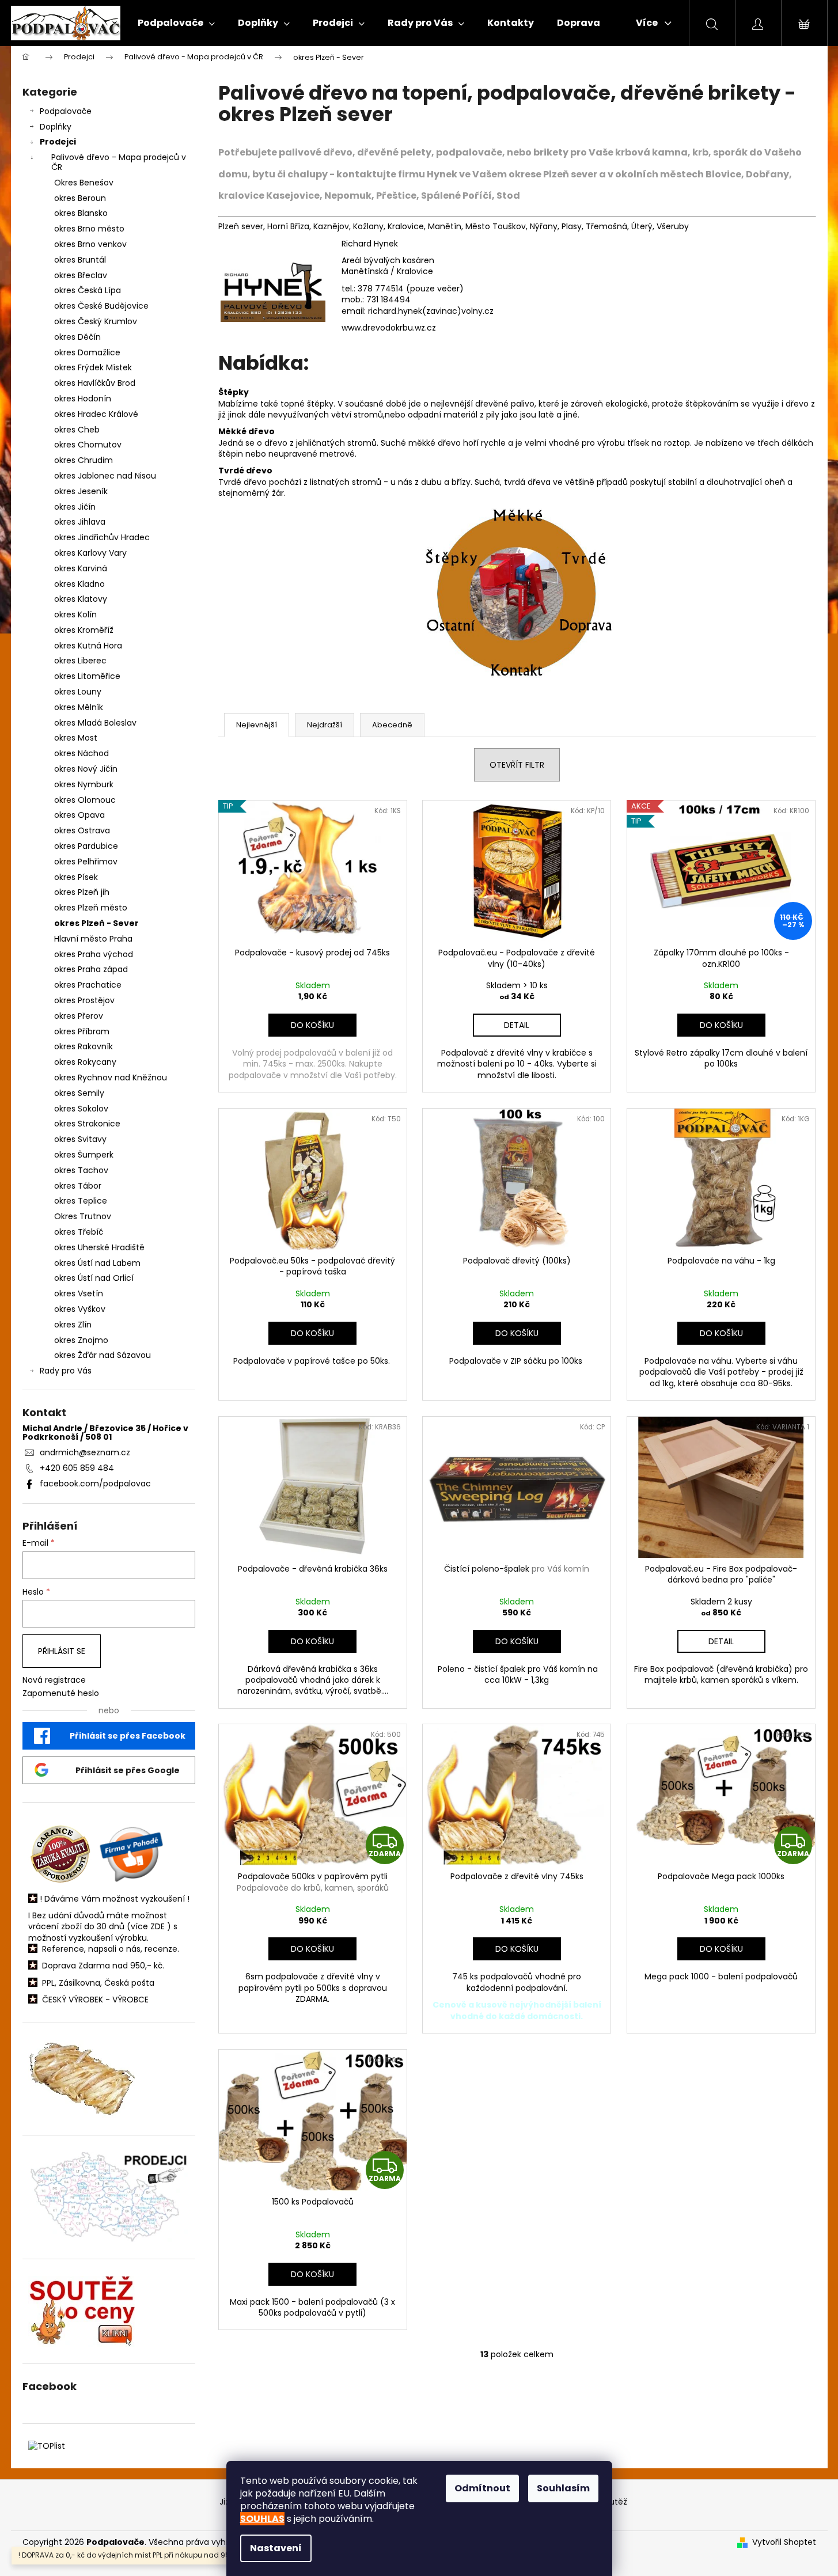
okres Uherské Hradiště (99, 1247)
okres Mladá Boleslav (95, 723)
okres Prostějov (84, 1000)
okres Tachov (81, 1170)
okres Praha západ (91, 969)
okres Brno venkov (90, 244)
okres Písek (76, 877)
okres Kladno (79, 584)
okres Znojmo (81, 1340)
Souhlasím (563, 2488)
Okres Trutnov (83, 1216)
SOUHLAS (262, 2519)
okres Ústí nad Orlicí (94, 1278)
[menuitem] (176, 23)
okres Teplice (81, 1201)
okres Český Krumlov (96, 321)
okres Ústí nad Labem (97, 1263)
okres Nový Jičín (86, 769)
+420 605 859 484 (77, 1468)
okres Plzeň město (91, 908)
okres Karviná (81, 568)
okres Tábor (78, 1186)
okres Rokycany (85, 1062)
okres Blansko (81, 213)
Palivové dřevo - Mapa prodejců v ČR (119, 162)
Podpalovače (66, 111)
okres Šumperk (84, 1155)
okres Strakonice (87, 1124)
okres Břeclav (81, 275)
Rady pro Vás (66, 1371)
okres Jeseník (81, 491)
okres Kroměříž (84, 630)
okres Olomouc (85, 800)
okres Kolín (75, 614)
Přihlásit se (62, 1651)
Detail (517, 1025)
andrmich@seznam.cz (85, 1452)
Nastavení (276, 2548)
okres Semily (79, 1093)
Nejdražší (325, 725)
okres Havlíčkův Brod (95, 383)
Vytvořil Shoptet (784, 2542)
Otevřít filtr (517, 765)
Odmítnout (482, 2488)
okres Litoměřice (87, 676)
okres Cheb (77, 430)
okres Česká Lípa (88, 290)
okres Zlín (73, 1325)
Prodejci (58, 142)
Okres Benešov (84, 183)
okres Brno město (89, 229)
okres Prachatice (88, 985)
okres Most (76, 738)
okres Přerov (79, 1016)
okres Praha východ (94, 954)
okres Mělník (79, 707)
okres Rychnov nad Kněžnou (111, 1078)
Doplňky (56, 127)
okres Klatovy (81, 599)
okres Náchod (81, 753)
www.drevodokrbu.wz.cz (389, 328)
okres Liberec (80, 661)
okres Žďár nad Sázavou (103, 1355)
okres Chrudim (84, 460)
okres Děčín (77, 337)
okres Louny (78, 692)
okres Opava (79, 815)
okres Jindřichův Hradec (102, 537)
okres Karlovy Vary (90, 553)
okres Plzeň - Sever (96, 923)
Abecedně (392, 725)
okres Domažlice (87, 352)
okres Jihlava (80, 522)
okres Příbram (82, 1031)
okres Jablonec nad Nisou (105, 476)
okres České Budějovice (101, 306)
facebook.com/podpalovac (95, 1484)
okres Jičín (75, 507)
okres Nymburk (84, 784)
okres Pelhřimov (86, 862)
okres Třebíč (79, 1232)
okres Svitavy (80, 1139)
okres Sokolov (81, 1109)
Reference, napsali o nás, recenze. (111, 1949)
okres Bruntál (80, 260)
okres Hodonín (83, 399)
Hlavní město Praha (93, 939)
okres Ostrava (82, 830)
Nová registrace (54, 1680)
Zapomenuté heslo (61, 1693)
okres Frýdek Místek (93, 367)
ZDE (158, 1927)
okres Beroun (80, 198)
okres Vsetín (79, 1293)
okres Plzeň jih (82, 892)
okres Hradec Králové (96, 414)
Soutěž (613, 2502)
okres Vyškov (80, 1309)
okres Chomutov (88, 445)
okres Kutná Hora (88, 646)
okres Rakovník (84, 1046)
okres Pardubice (86, 846)
